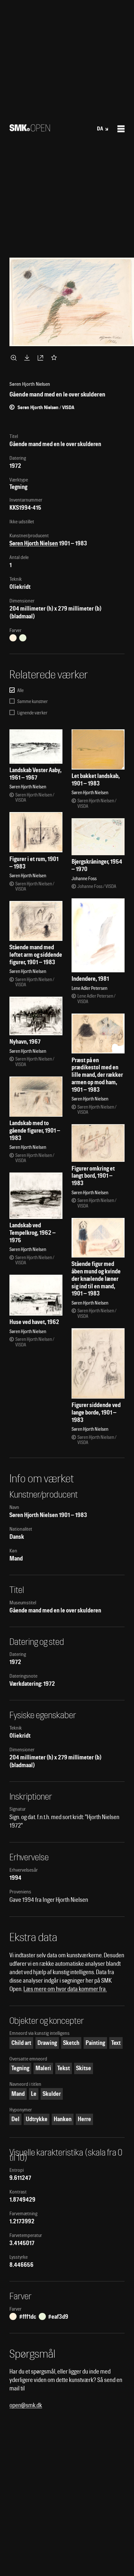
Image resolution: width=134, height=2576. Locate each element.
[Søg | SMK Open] (30, 129)
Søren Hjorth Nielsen (34, 543)
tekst (64, 2068)
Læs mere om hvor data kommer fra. (65, 1989)
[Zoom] (15, 358)
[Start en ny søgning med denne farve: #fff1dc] (13, 638)
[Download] (28, 358)
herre (84, 2119)
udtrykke (37, 2119)
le (34, 2094)
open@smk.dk (26, 2405)
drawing (47, 2043)
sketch (71, 2043)
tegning (20, 2068)
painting (95, 2043)
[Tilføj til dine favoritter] (55, 358)
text (116, 2043)
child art (21, 2043)
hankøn (63, 2119)
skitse (84, 2068)
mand (18, 2094)
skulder (52, 2094)
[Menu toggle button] (121, 129)
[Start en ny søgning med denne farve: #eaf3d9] (23, 638)
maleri (43, 2068)
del (15, 2119)
